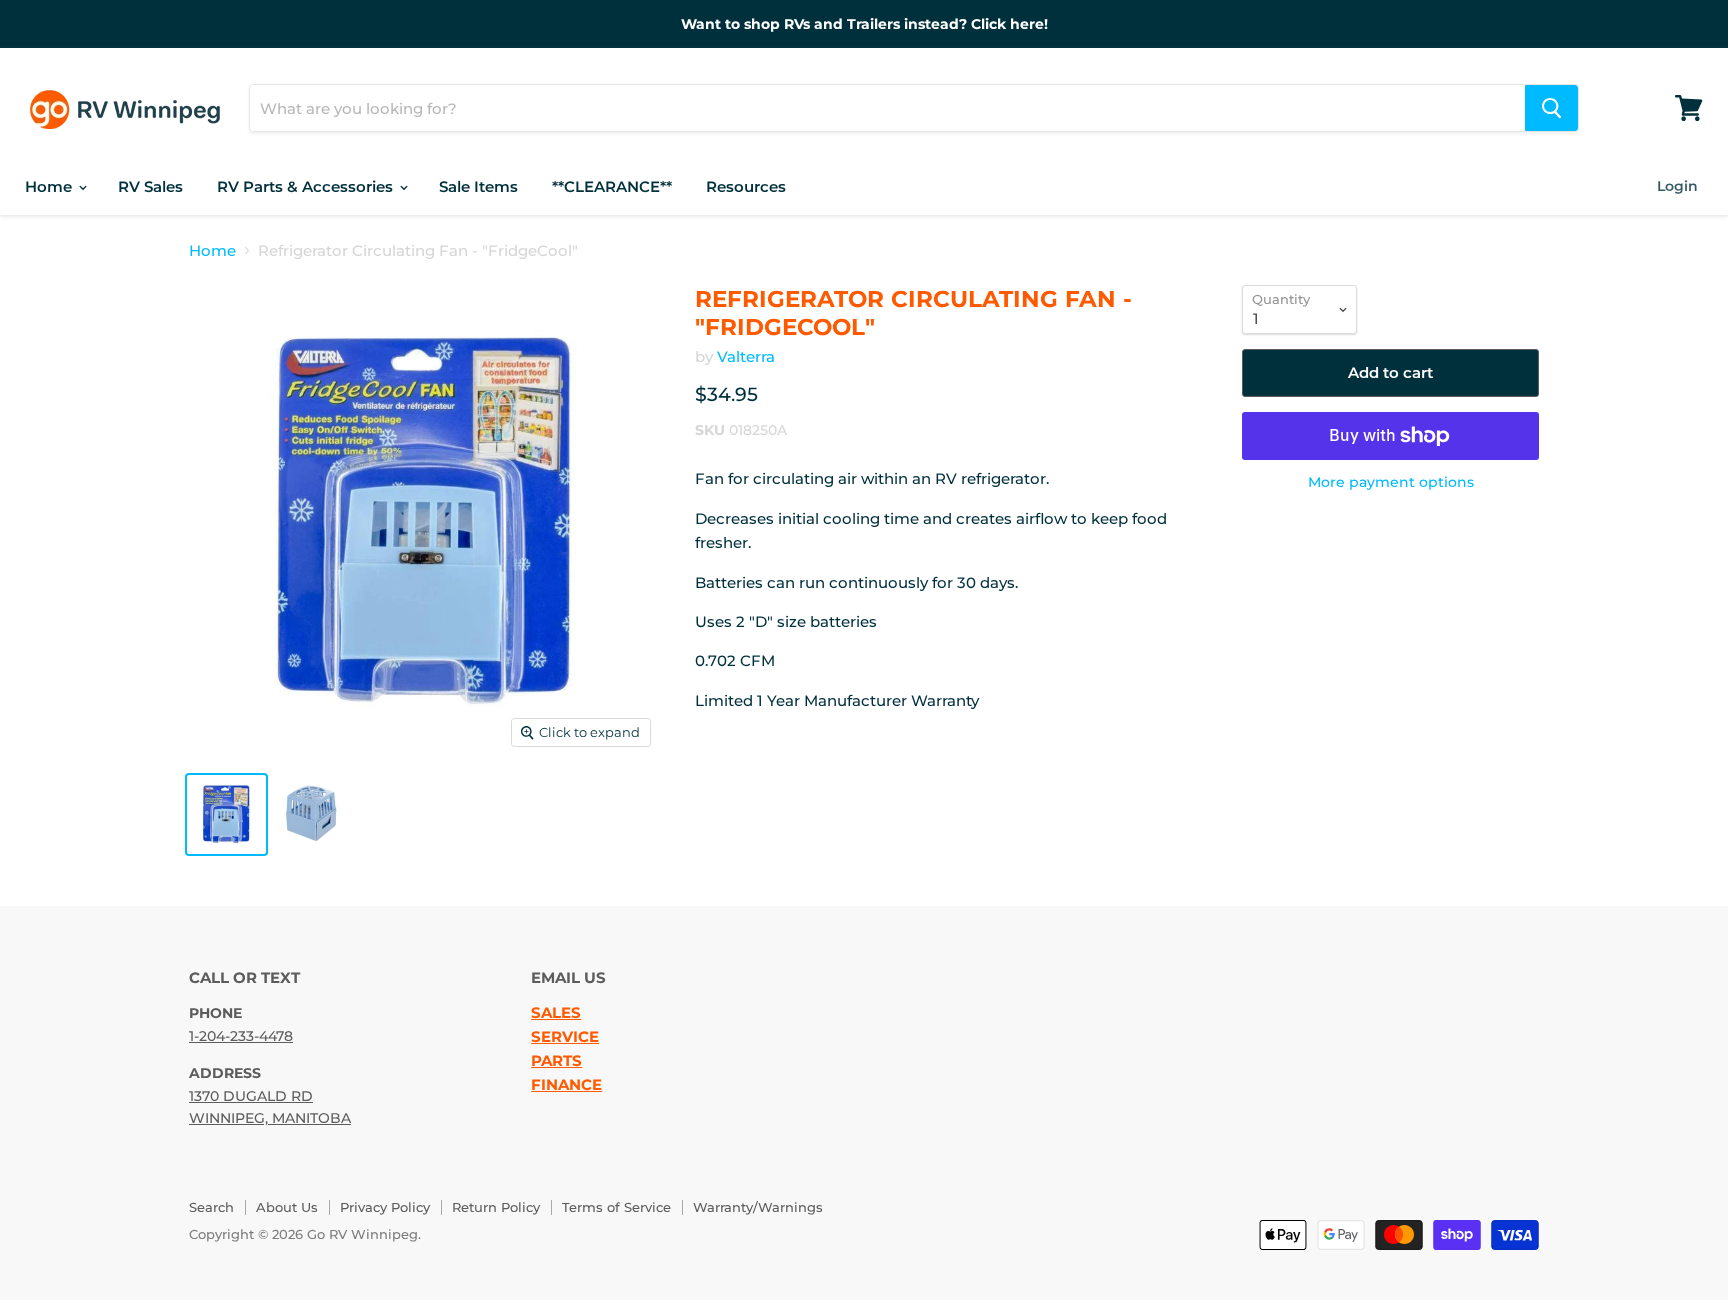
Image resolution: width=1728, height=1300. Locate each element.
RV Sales (150, 186)
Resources (746, 186)
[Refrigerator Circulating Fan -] (226, 814)
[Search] (1551, 108)
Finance (566, 1085)
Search (211, 1207)
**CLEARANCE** (612, 186)
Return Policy (496, 1207)
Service (565, 1037)
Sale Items (478, 186)
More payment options (1391, 482)
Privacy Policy (385, 1207)
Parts (556, 1061)
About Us (287, 1207)
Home (50, 186)
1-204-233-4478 (241, 1036)
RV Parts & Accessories (307, 186)
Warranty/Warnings (758, 1207)
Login (1677, 186)
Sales (556, 1013)
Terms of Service (616, 1207)
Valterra (746, 356)
